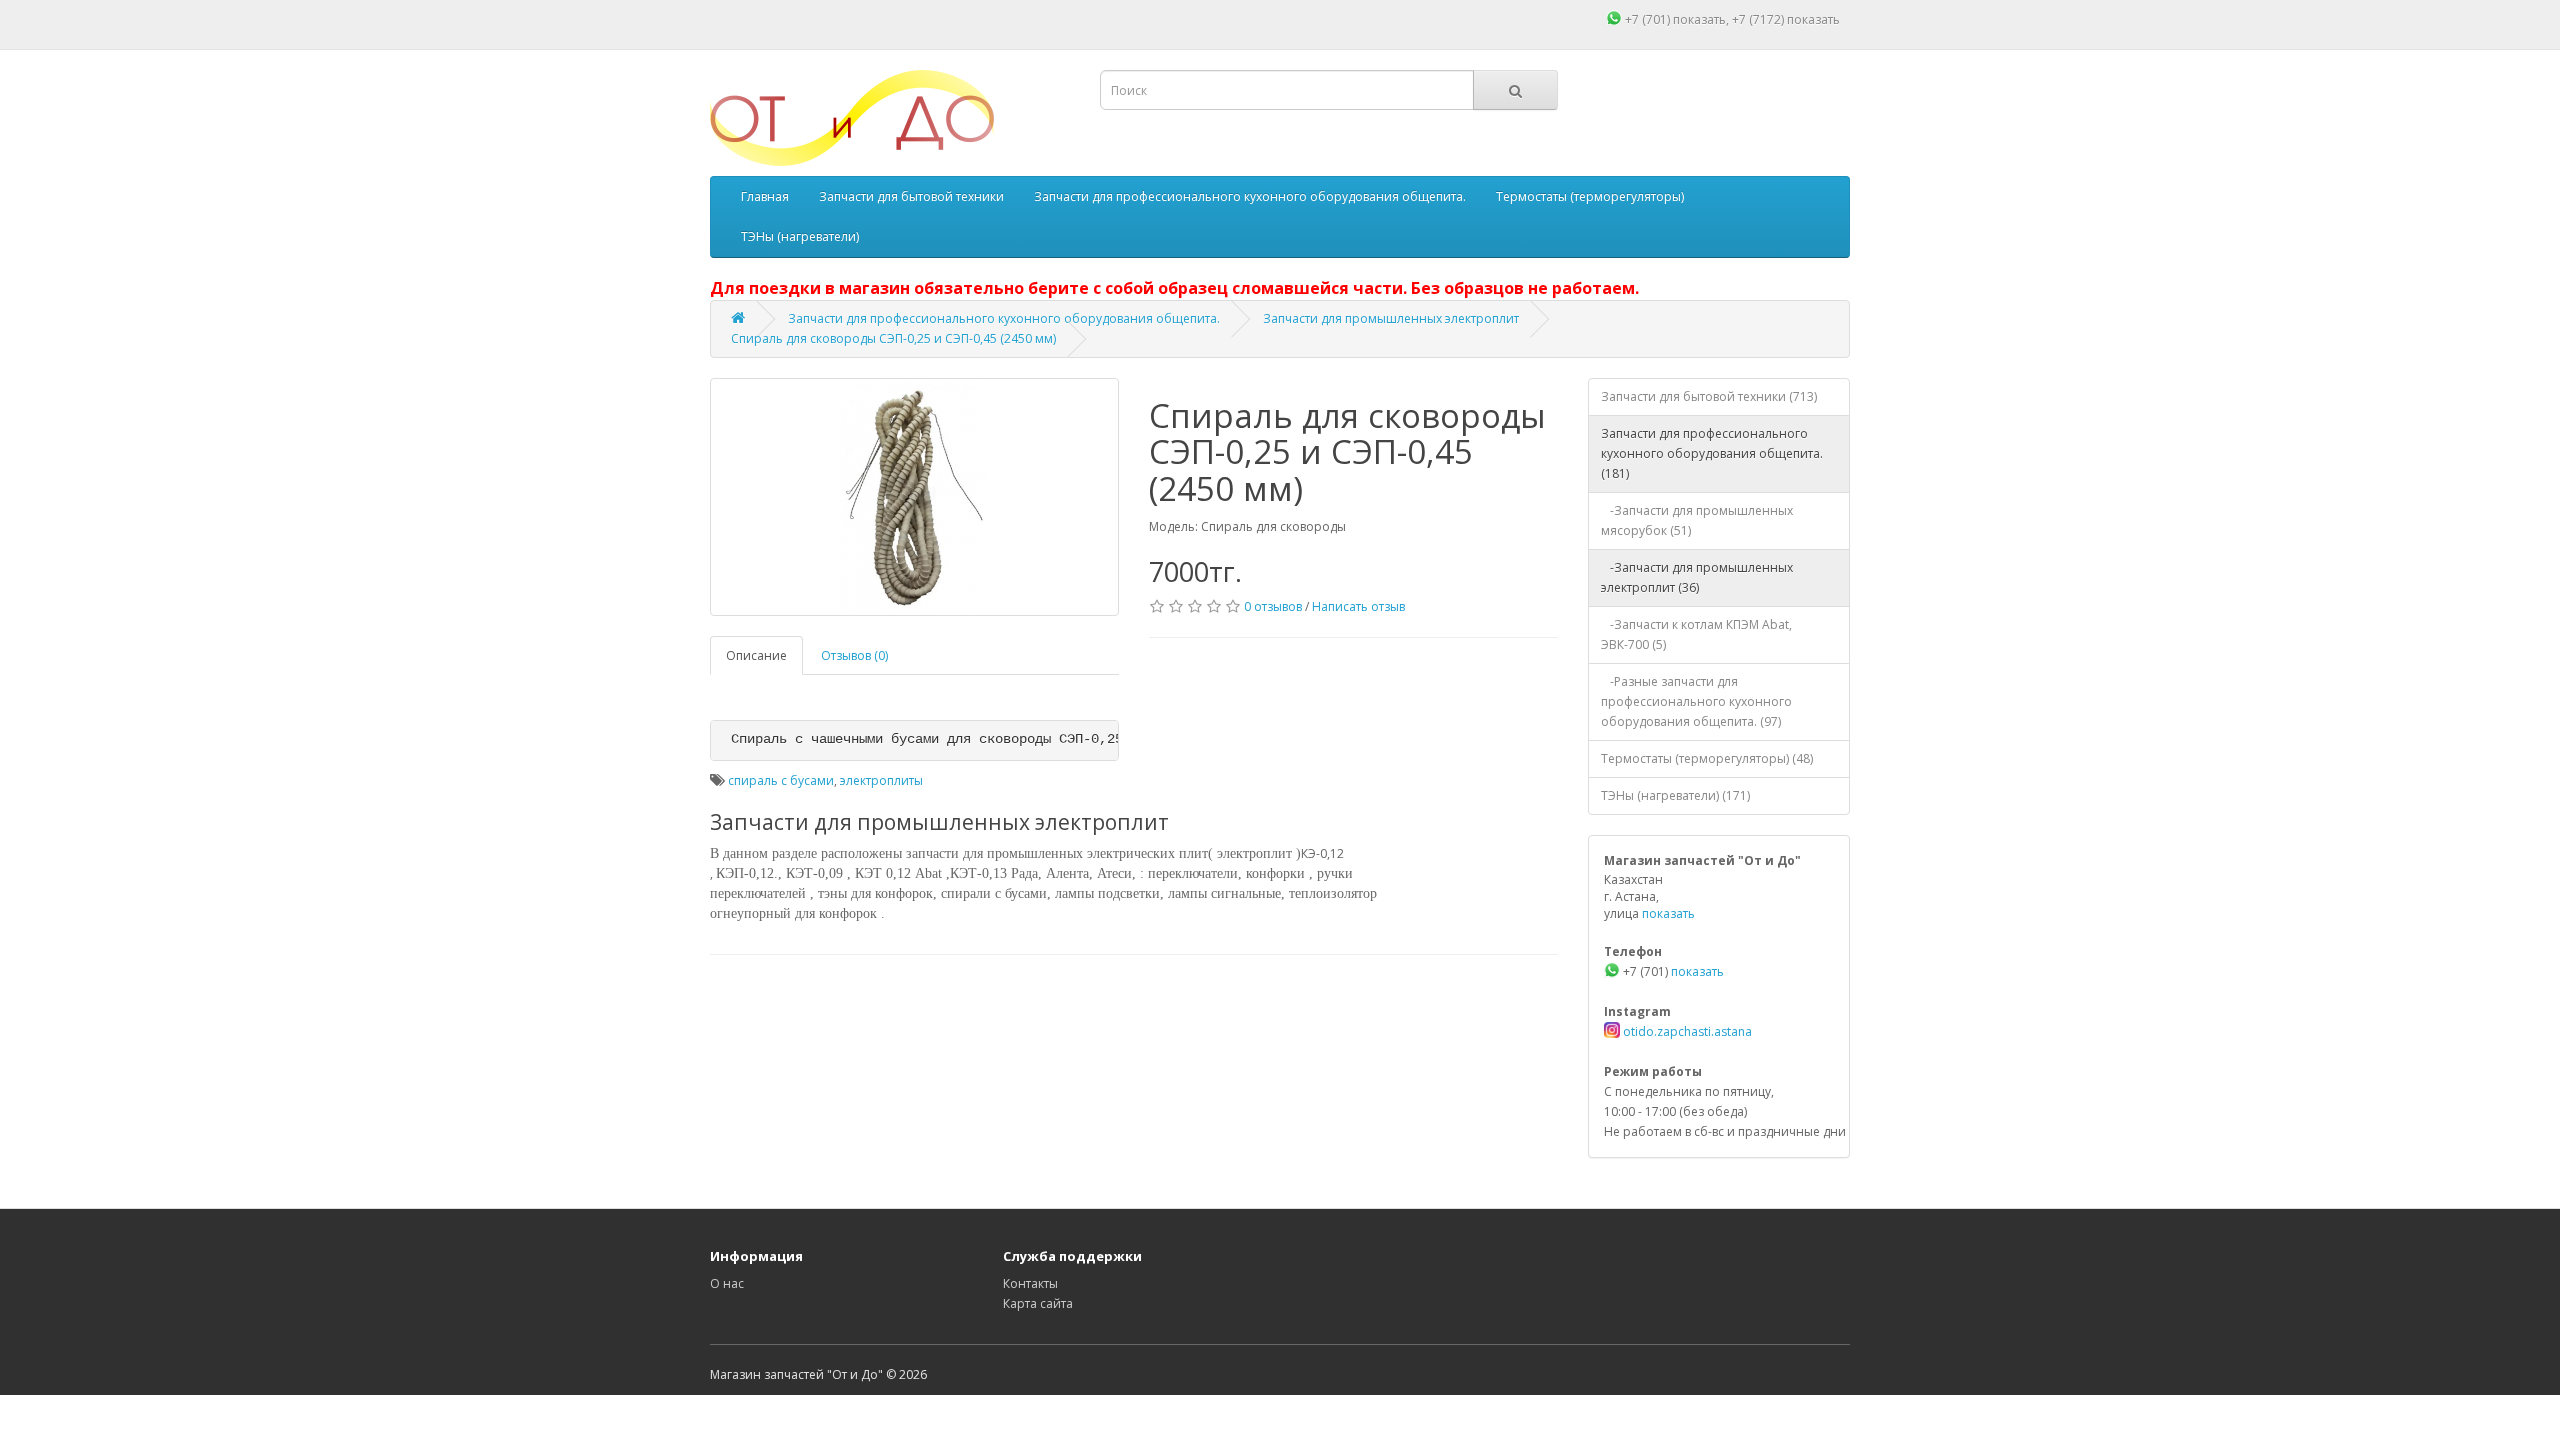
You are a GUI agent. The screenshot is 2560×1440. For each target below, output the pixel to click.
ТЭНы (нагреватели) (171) (1675, 795)
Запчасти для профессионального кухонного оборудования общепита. (1250, 196)
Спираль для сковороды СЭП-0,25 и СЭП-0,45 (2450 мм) (893, 338)
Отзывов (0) (854, 655)
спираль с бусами (781, 780)
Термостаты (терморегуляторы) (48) (1707, 758)
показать (1699, 19)
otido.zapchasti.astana (1686, 1031)
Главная (765, 196)
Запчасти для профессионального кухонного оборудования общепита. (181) (1712, 453)
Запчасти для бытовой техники (911, 196)
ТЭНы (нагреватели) (800, 236)
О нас (727, 1283)
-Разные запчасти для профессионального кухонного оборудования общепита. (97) (1696, 701)
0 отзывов (1273, 606)
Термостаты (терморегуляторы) (1590, 196)
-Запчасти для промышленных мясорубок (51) (1697, 520)
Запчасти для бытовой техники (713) (1709, 396)
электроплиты (881, 780)
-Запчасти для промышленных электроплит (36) (1697, 577)
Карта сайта (1038, 1303)
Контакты (1030, 1283)
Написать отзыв (1358, 606)
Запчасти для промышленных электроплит (1391, 318)
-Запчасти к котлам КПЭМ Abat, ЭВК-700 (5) (1696, 634)
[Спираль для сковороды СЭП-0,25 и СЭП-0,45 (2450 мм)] (914, 497)
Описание (756, 655)
